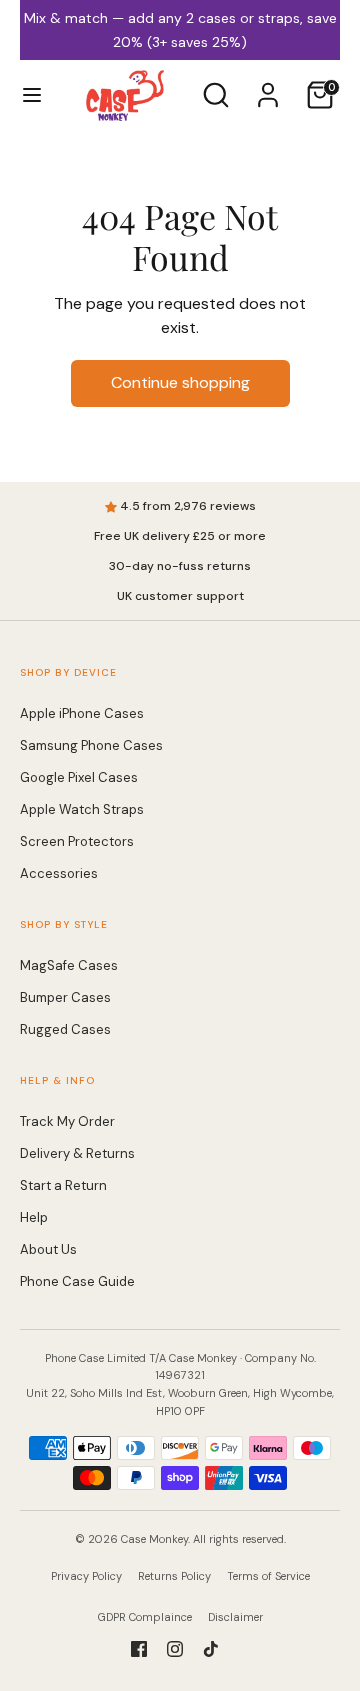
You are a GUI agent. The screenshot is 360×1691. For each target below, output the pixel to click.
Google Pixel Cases (79, 753)
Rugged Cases (65, 1005)
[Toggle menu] (32, 71)
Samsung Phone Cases (91, 721)
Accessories (59, 849)
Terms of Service (268, 1552)
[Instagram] (175, 1625)
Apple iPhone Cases (82, 689)
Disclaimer (235, 1593)
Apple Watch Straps (82, 785)
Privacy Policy (86, 1552)
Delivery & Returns (77, 1129)
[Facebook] (139, 1625)
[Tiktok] (211, 1625)
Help (34, 1193)
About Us (48, 1225)
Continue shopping (180, 358)
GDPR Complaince (145, 1593)
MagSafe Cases (69, 941)
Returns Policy (174, 1552)
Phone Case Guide (77, 1257)
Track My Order (67, 1097)
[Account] (268, 62)
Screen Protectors (77, 817)
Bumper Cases (65, 973)
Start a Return (63, 1161)
